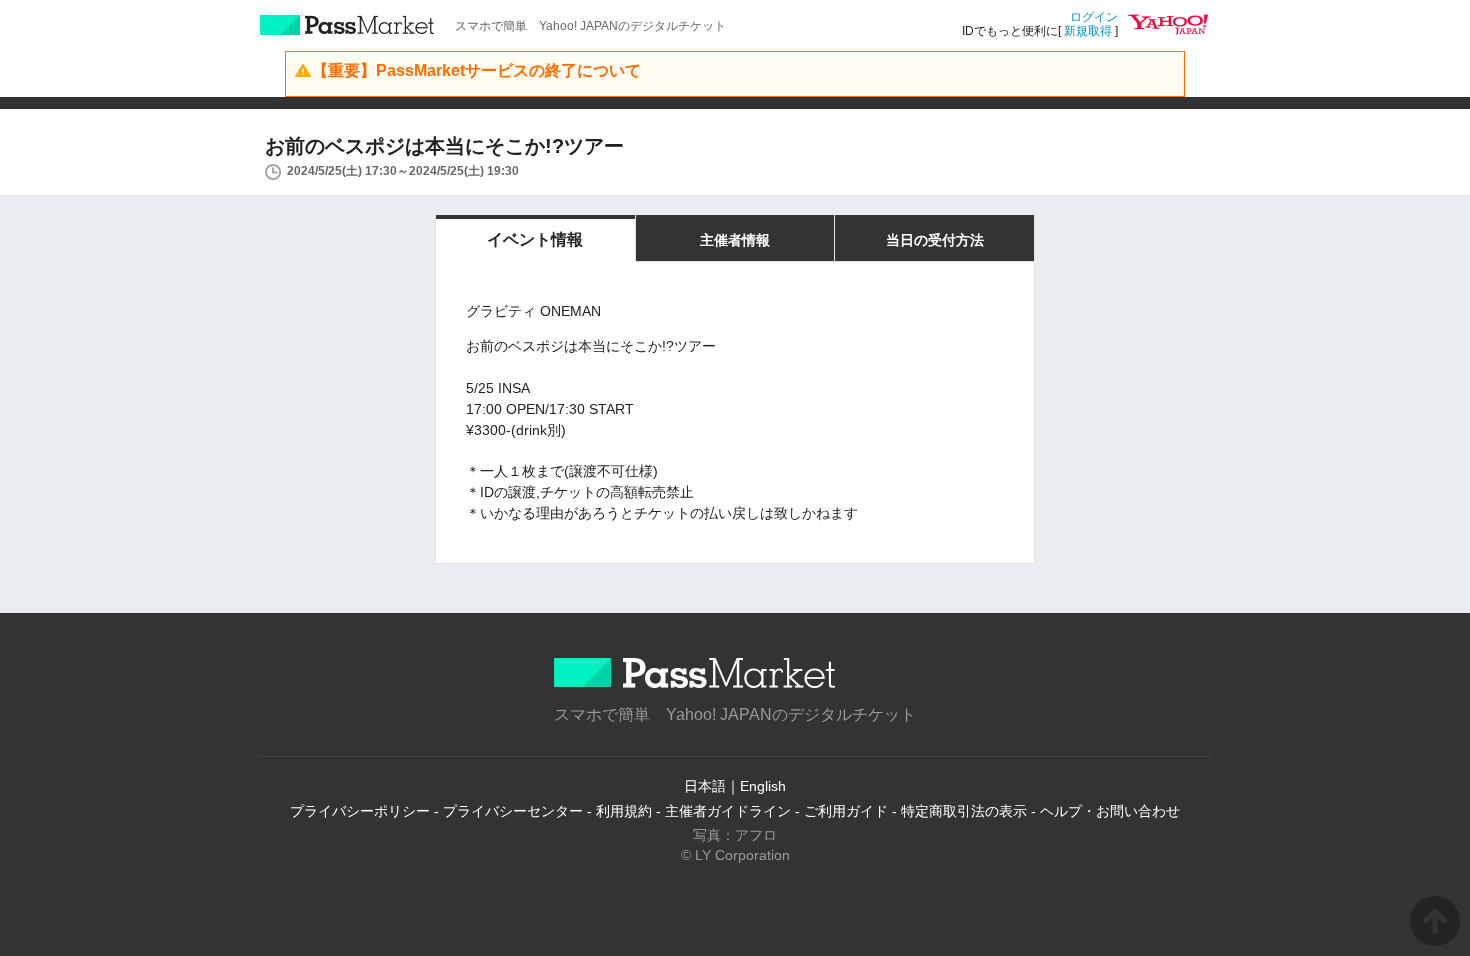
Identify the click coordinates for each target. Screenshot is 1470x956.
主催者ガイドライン (728, 811)
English (763, 786)
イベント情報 (535, 239)
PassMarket (347, 25)
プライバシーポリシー (360, 811)
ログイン (1094, 17)
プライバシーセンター (513, 811)
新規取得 (1088, 31)
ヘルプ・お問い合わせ (1110, 811)
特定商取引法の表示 (964, 811)
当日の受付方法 (935, 240)
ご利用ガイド (846, 811)
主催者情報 (735, 240)
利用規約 (624, 811)
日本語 (705, 786)
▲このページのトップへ (1435, 921)
